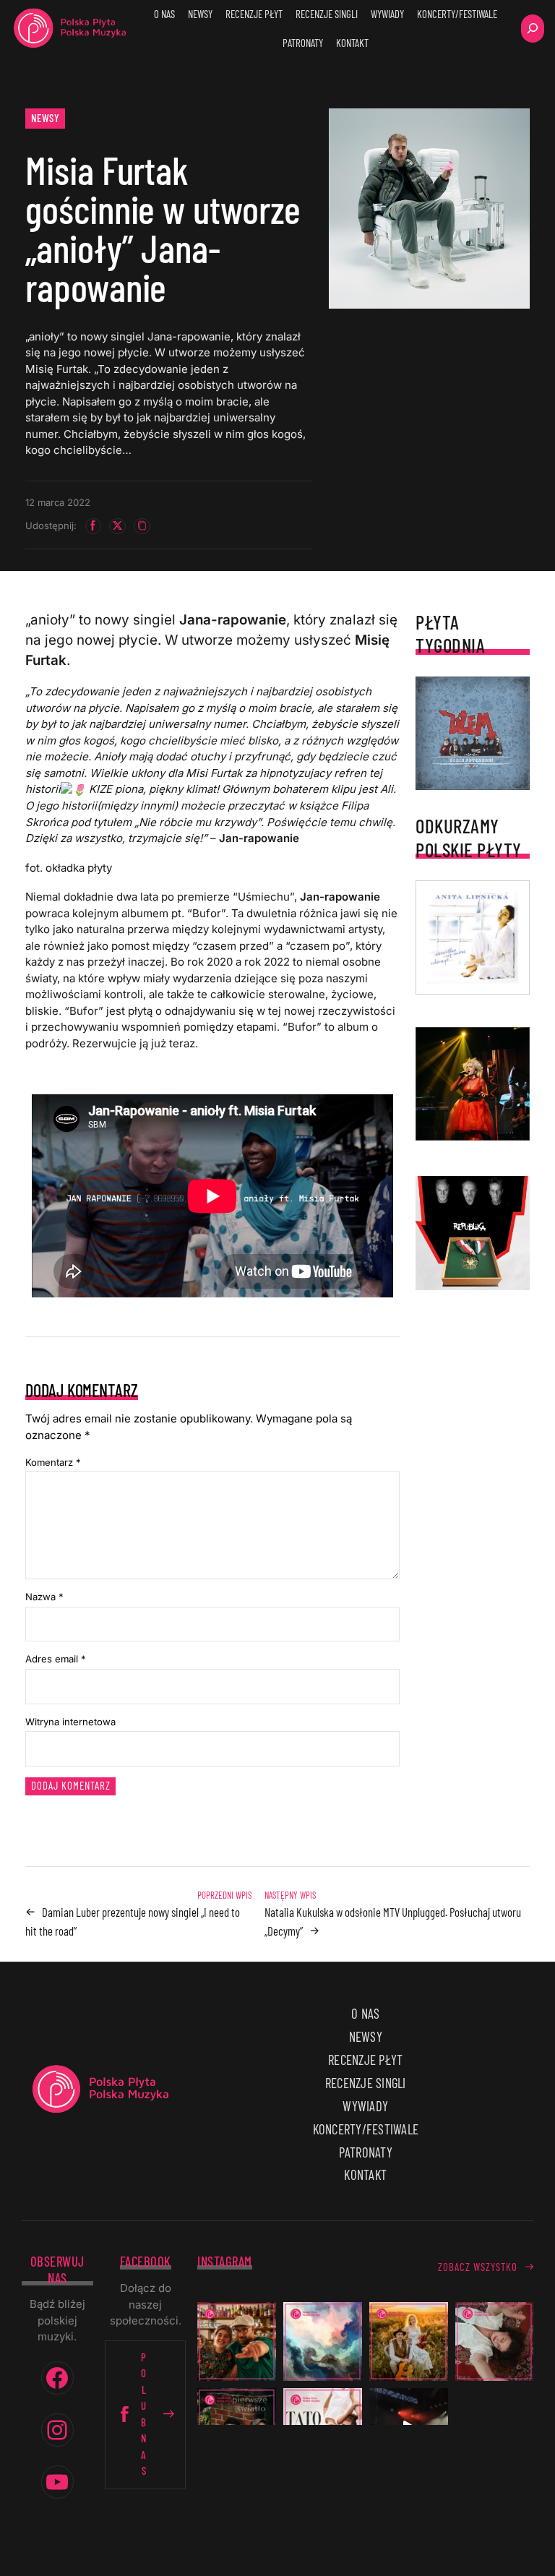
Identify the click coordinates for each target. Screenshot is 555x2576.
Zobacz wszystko (478, 2267)
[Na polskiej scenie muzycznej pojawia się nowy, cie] (495, 2341)
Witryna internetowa (70, 1722)
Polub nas (144, 2414)
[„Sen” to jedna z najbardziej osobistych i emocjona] (323, 2341)
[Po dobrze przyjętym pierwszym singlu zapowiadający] (237, 2341)
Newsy (46, 118)
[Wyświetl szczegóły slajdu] (473, 1084)
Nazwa (44, 1597)
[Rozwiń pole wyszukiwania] (533, 29)
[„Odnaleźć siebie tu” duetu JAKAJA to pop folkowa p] (409, 2341)
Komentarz (53, 1462)
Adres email (56, 1659)
